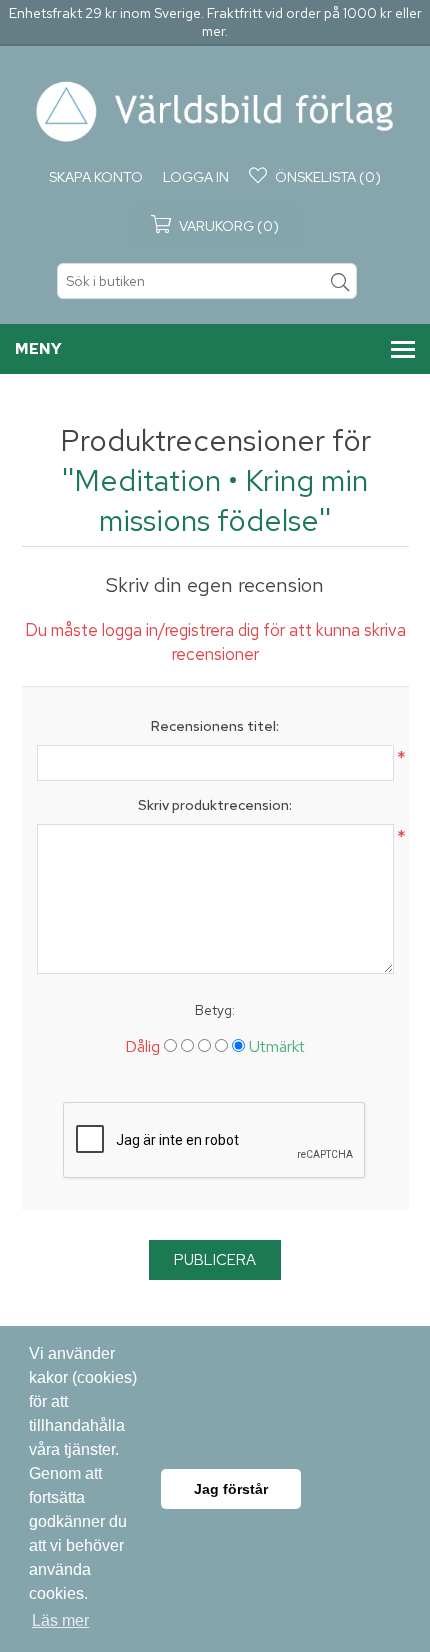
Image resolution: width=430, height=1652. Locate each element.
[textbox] (207, 281)
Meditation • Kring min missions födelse (221, 500)
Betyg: (215, 1010)
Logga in (196, 177)
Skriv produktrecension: (215, 805)
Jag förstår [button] (231, 1489)
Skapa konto (96, 177)
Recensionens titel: (215, 726)
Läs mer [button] (60, 1620)
